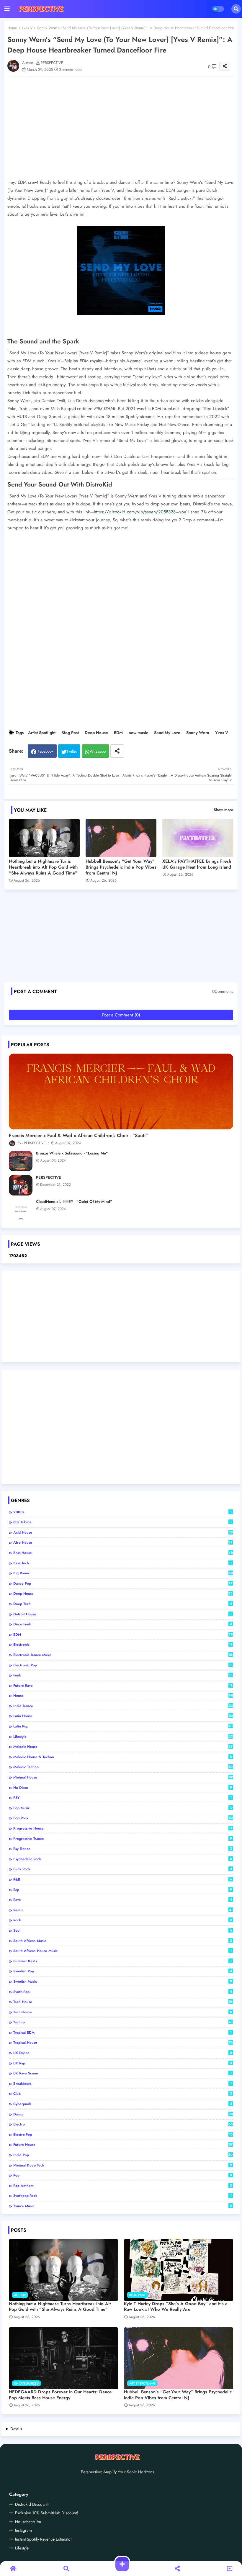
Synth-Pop (123, 1992)
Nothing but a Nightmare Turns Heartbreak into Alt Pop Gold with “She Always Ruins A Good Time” (43, 867)
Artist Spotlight (42, 733)
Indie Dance (123, 1706)
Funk (123, 1675)
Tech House (123, 2002)
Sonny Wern (198, 733)
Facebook (46, 751)
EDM (118, 733)
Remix (123, 1910)
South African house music (122, 1951)
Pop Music (123, 1808)
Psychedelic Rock (123, 1859)
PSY (122, 1798)
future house (123, 2145)
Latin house (123, 1716)
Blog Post (70, 733)
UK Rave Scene (122, 2073)
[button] (236, 9)
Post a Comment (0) (121, 1015)
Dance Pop (123, 1583)
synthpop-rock (122, 2196)
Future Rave (123, 1686)
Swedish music (123, 1981)
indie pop (123, 2155)
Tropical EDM (122, 2033)
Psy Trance (123, 1849)
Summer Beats (122, 1961)
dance (123, 2114)
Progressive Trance (123, 1839)
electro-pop (123, 2135)
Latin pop (123, 1726)
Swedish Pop (123, 1971)
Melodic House (123, 1747)
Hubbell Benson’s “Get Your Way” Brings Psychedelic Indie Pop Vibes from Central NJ (121, 867)
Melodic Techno (123, 1767)
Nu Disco (123, 1788)
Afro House (123, 1542)
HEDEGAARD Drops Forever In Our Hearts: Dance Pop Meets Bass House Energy (60, 2395)
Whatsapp (98, 751)
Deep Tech (123, 1604)
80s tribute (122, 1522)
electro (123, 2124)
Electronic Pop (123, 1665)
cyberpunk (123, 2104)
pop (123, 2175)
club (123, 2094)
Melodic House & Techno (123, 1757)
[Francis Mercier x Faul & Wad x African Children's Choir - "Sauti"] (121, 1092)
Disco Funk (123, 1624)
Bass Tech (122, 1563)
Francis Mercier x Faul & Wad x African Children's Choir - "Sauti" (78, 1136)
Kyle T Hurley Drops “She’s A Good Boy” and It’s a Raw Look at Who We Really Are (176, 2307)
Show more (223, 810)
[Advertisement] (124, 938)
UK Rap (123, 2063)
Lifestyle (123, 1737)
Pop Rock (123, 1818)
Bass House (123, 1553)
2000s (122, 1512)
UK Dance (123, 2053)
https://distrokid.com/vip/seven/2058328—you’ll (142, 512)
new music (138, 733)
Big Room (123, 1573)
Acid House (123, 1532)
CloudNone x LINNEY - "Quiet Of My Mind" (74, 1202)
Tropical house (123, 2043)
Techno (123, 2022)
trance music (123, 2206)
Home (12, 28)
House (123, 1696)
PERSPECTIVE (49, 1178)
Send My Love (167, 733)
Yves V (27, 28)
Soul (123, 1930)
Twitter (72, 751)
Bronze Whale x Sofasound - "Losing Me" (72, 1153)
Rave (123, 1900)
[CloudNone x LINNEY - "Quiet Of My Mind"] (21, 1209)
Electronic (123, 1645)
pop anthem (123, 2186)
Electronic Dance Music (123, 1655)
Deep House (96, 733)
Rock (123, 1920)
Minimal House (123, 1777)
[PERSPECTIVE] (21, 1185)
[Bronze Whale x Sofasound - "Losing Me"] (21, 1161)
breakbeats (122, 2084)
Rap (123, 1890)
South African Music (123, 1941)
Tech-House (123, 2012)
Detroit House (122, 1614)
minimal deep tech (123, 2165)
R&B (123, 1879)
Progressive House (123, 1828)
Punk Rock (123, 1869)
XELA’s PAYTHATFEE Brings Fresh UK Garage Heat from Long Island (197, 864)
